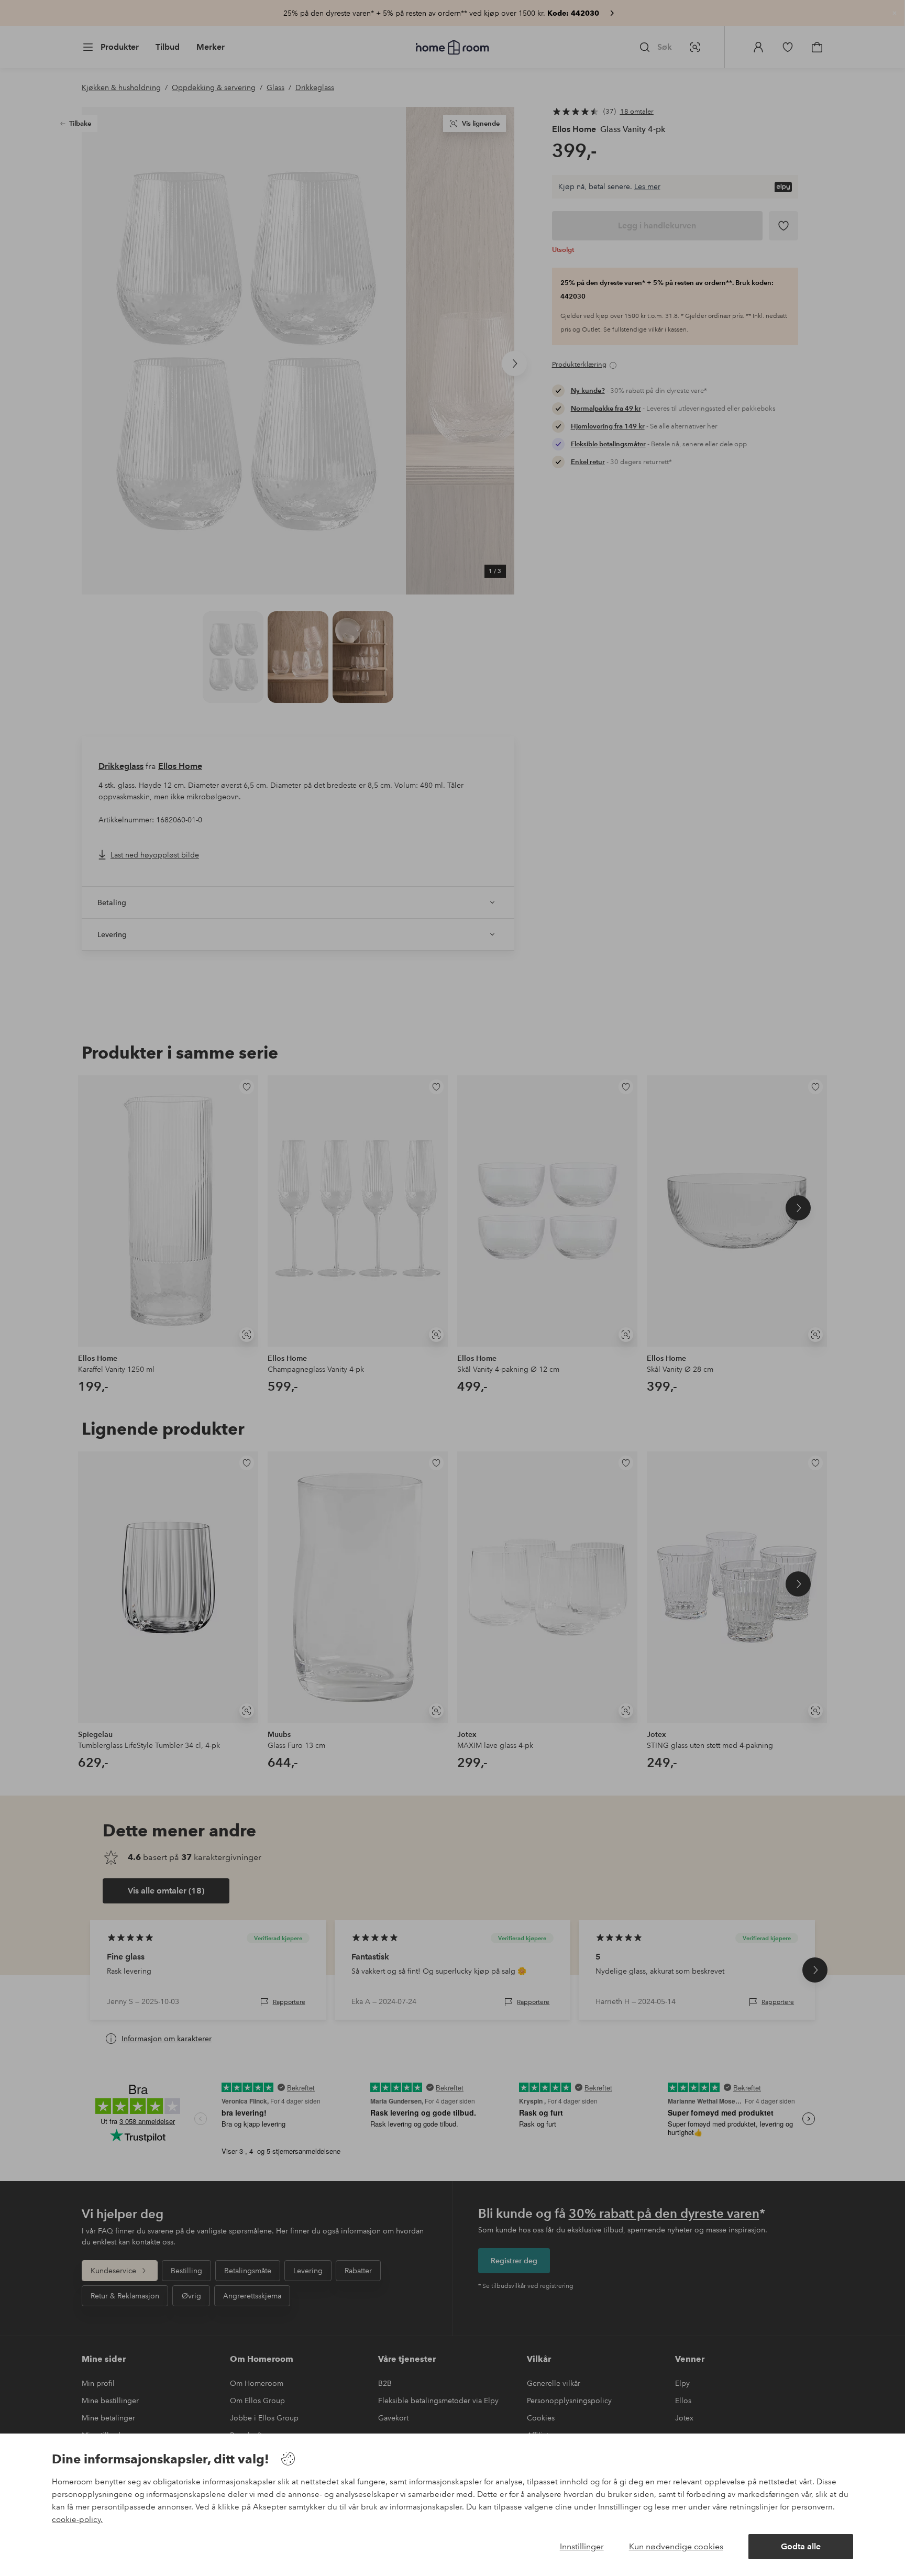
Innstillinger (582, 2546)
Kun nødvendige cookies (676, 2546)
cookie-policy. (77, 2519)
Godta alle (801, 2546)
